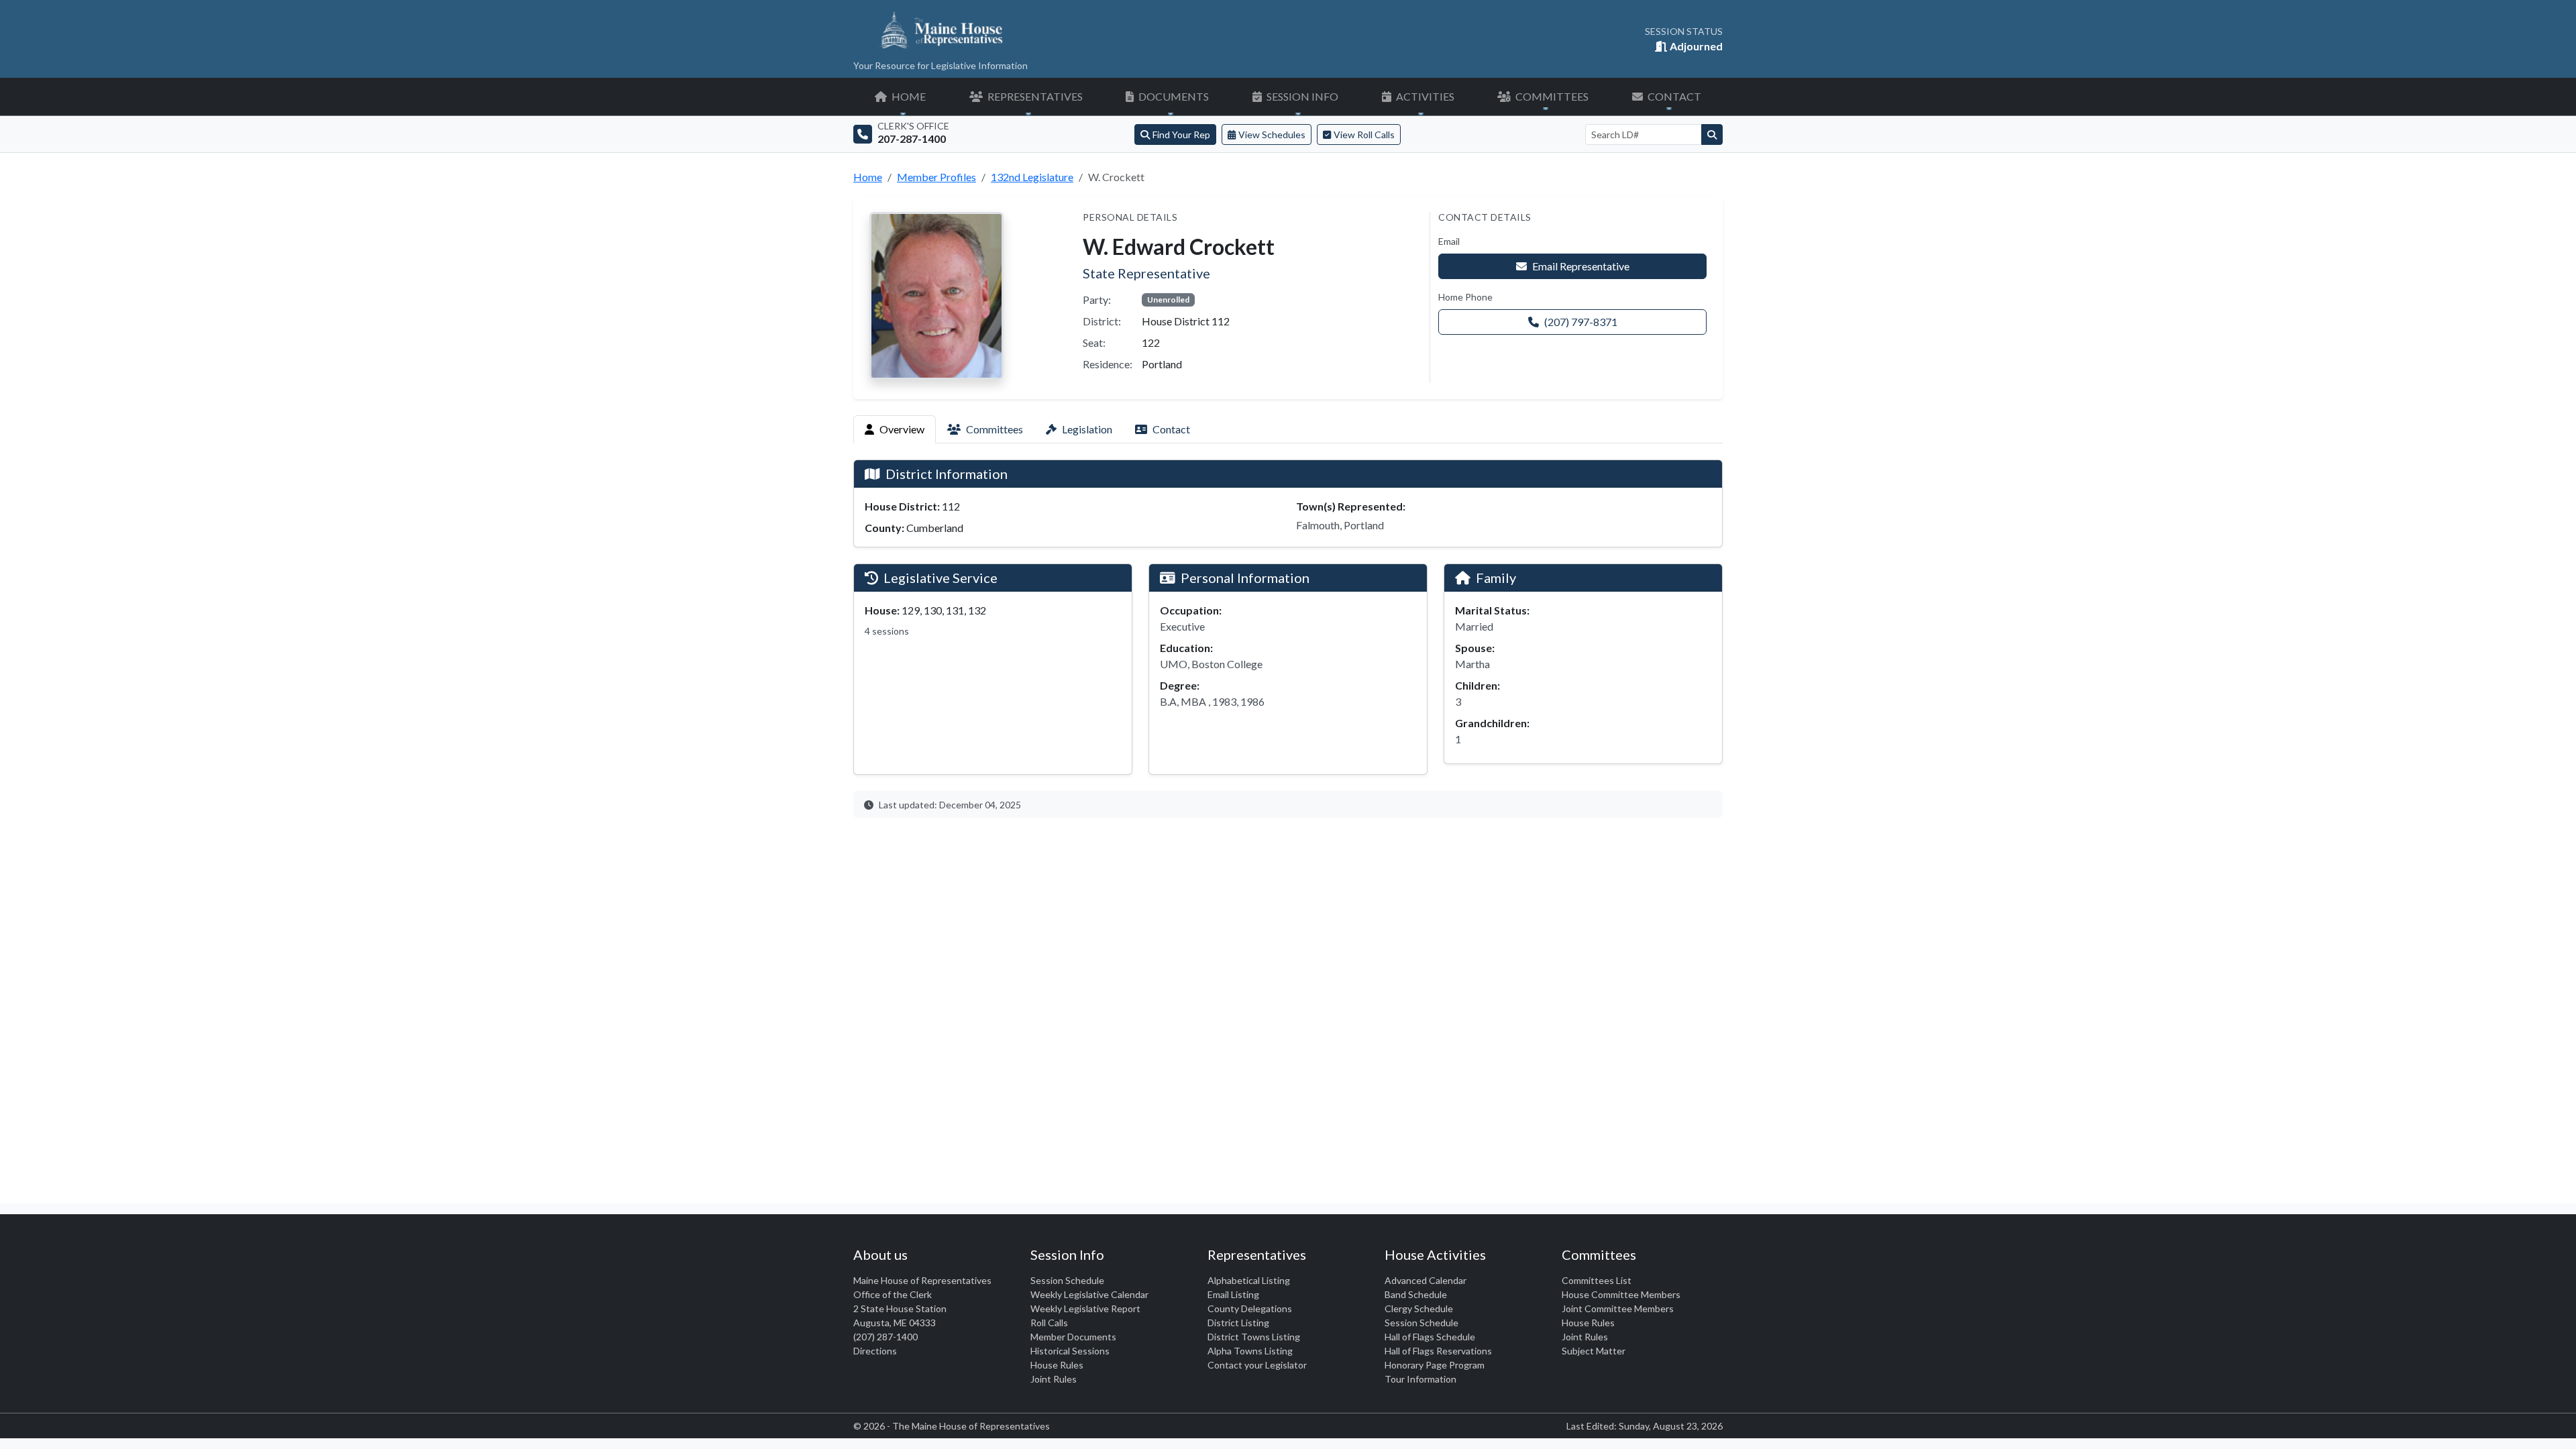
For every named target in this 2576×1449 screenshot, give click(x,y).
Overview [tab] (902, 429)
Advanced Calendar (1426, 1280)
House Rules (1057, 1365)
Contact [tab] (1171, 429)
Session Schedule (1067, 1280)
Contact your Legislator (1257, 1365)
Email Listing (1233, 1294)
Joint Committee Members (1618, 1308)
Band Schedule (1416, 1294)
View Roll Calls (1364, 135)
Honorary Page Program (1435, 1365)
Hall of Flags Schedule (1430, 1337)
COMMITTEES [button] (1551, 96)
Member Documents (1073, 1337)
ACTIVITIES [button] (1424, 96)
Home (868, 177)
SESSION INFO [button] (1301, 96)
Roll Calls (1049, 1323)
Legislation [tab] (1087, 429)
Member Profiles (936, 177)
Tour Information (1420, 1379)
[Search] (1712, 135)
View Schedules (1272, 135)
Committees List (1597, 1280)
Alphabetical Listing (1249, 1280)
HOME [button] (908, 96)
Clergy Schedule (1419, 1308)
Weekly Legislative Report (1085, 1308)
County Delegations (1250, 1308)
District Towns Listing (1254, 1337)
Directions (875, 1351)
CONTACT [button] (1673, 96)
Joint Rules (1054, 1379)
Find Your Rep (1181, 135)
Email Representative (1581, 266)
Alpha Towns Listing (1250, 1351)
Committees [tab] (995, 429)
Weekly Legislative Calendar (1089, 1294)
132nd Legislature (1032, 177)
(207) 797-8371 (1581, 322)
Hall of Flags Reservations (1438, 1351)
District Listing (1238, 1323)
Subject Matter (1594, 1351)
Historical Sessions (1070, 1351)
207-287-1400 (912, 139)
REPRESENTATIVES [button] (1034, 96)
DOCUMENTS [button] (1173, 96)
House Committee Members (1621, 1294)
